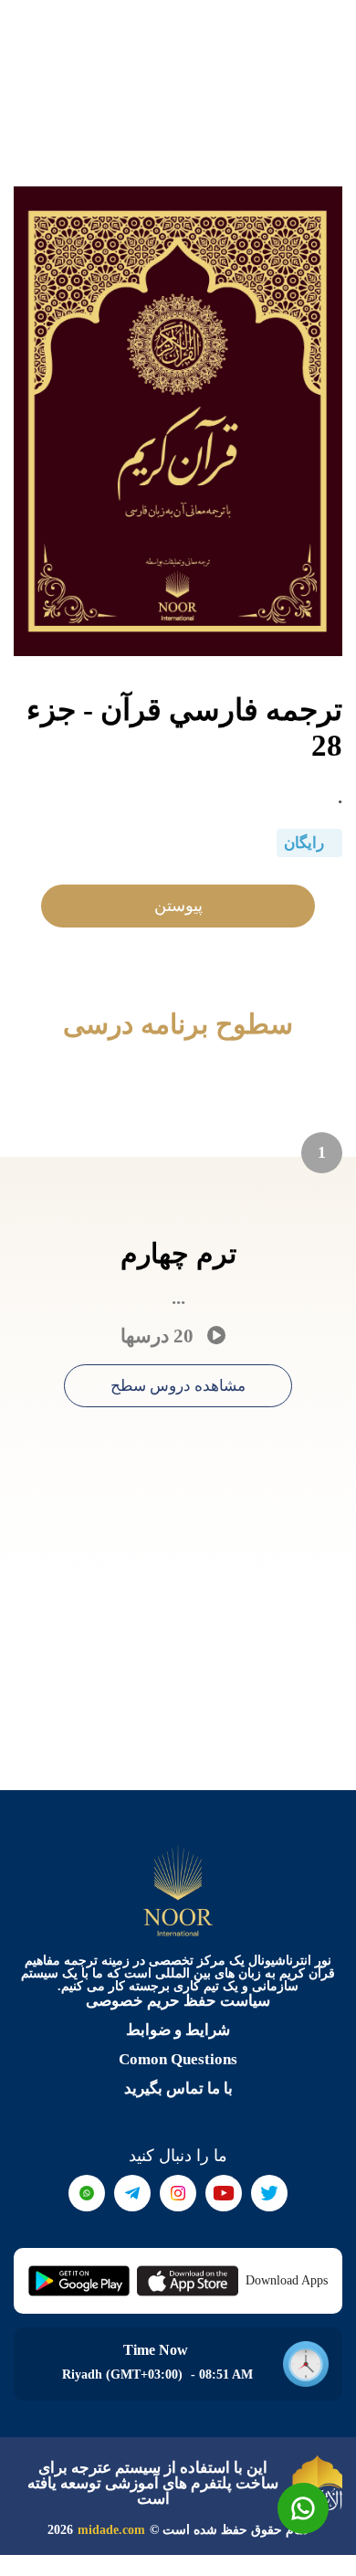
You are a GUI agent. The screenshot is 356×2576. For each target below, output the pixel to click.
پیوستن (178, 906)
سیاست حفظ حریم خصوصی (178, 2001)
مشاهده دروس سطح (178, 1386)
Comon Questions (178, 2059)
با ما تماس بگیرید (178, 2088)
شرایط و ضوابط (178, 2030)
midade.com (111, 2530)
